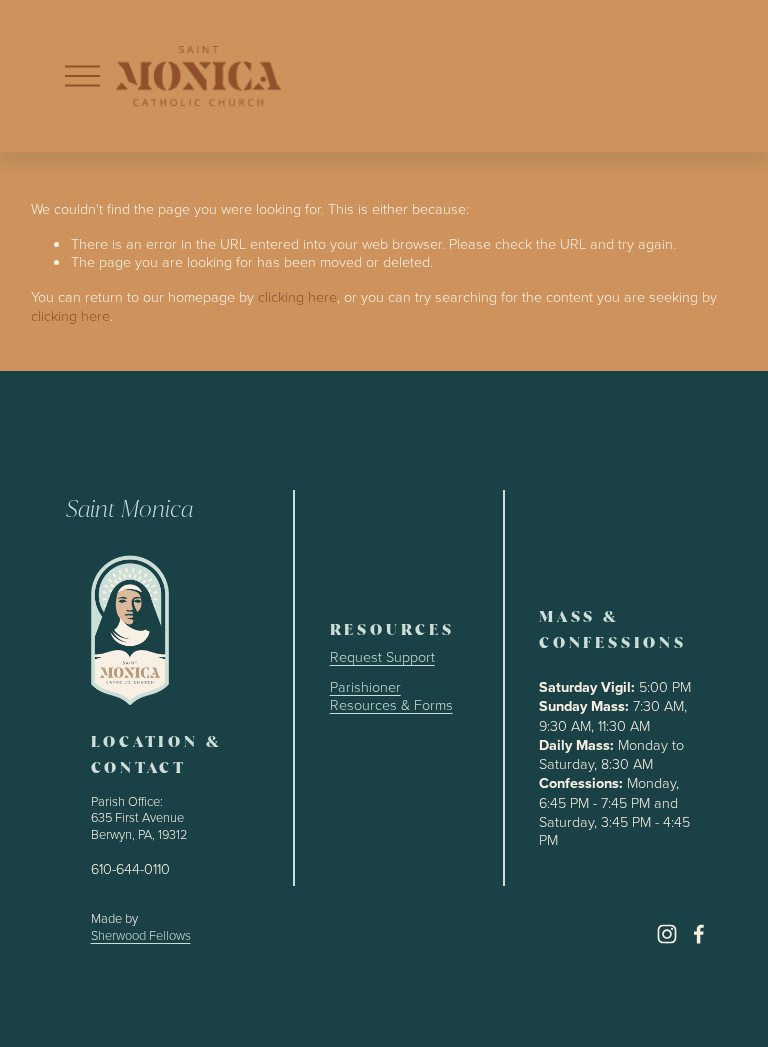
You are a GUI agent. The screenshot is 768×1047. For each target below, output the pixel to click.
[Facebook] (699, 934)
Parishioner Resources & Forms (391, 695)
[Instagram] (667, 934)
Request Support (382, 656)
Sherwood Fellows (141, 935)
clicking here (297, 296)
